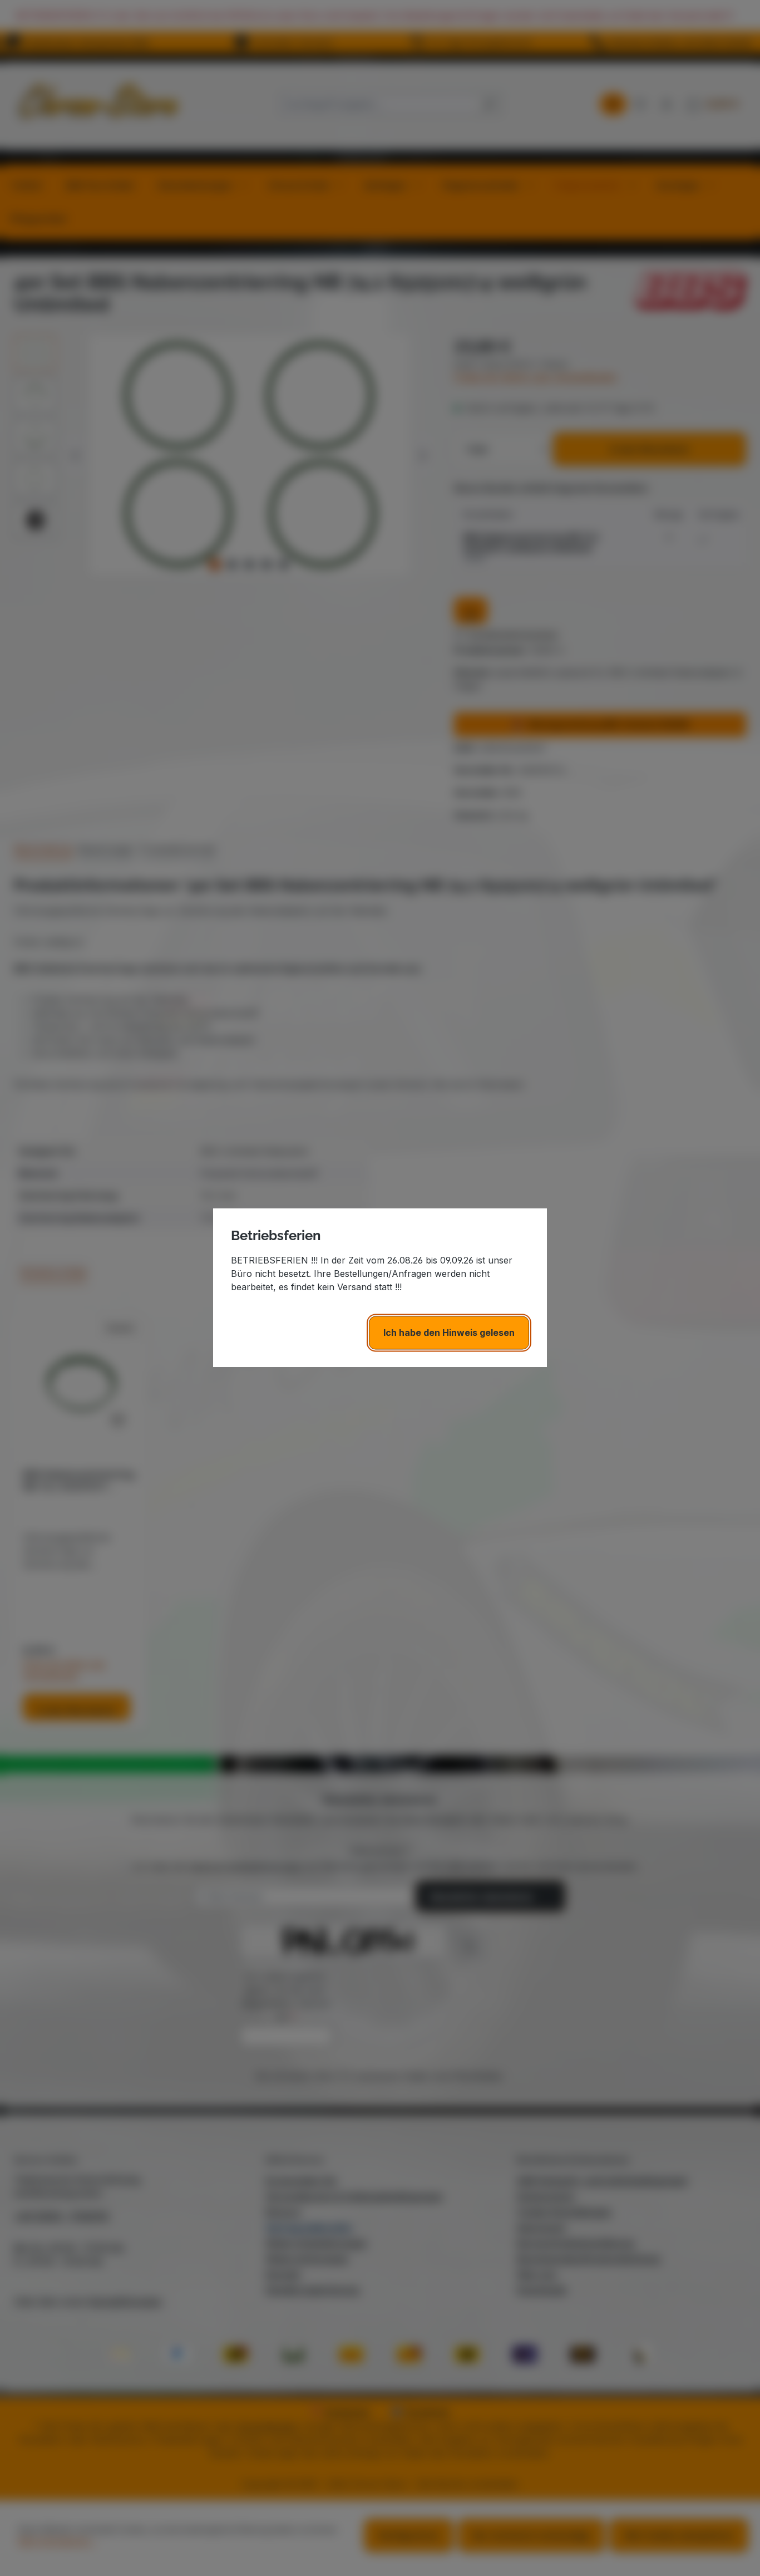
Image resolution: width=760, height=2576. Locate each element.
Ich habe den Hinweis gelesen (449, 1333)
